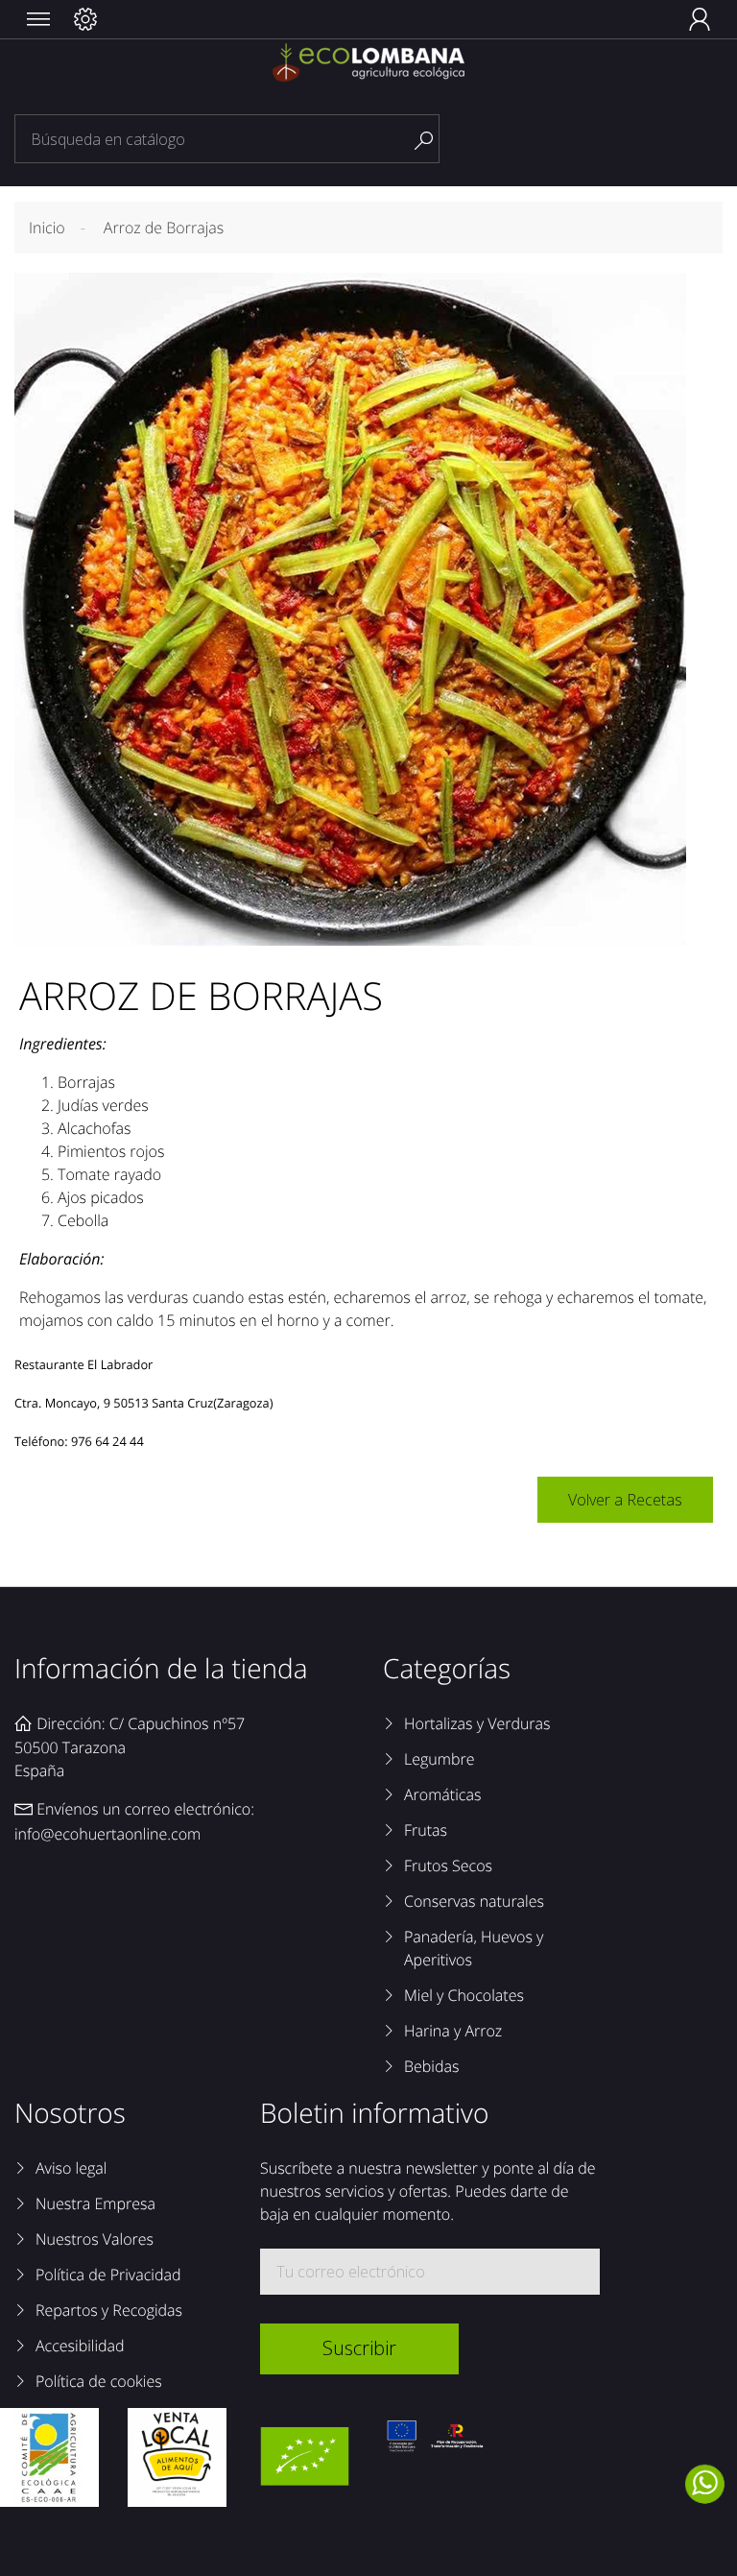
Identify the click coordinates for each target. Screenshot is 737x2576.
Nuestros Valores (95, 2239)
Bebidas (431, 2066)
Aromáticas (442, 1794)
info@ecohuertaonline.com (107, 1834)
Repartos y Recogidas (109, 2310)
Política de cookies (99, 2381)
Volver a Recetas (625, 1500)
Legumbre (439, 1759)
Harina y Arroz (453, 2031)
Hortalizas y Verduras (477, 1723)
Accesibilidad (80, 2346)
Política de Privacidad (108, 2275)
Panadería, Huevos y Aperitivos (474, 1948)
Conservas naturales (474, 1901)
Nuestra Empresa (95, 2203)
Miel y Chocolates (464, 1995)
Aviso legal (71, 2168)
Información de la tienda (161, 1669)
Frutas (426, 1830)
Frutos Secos (448, 1866)
